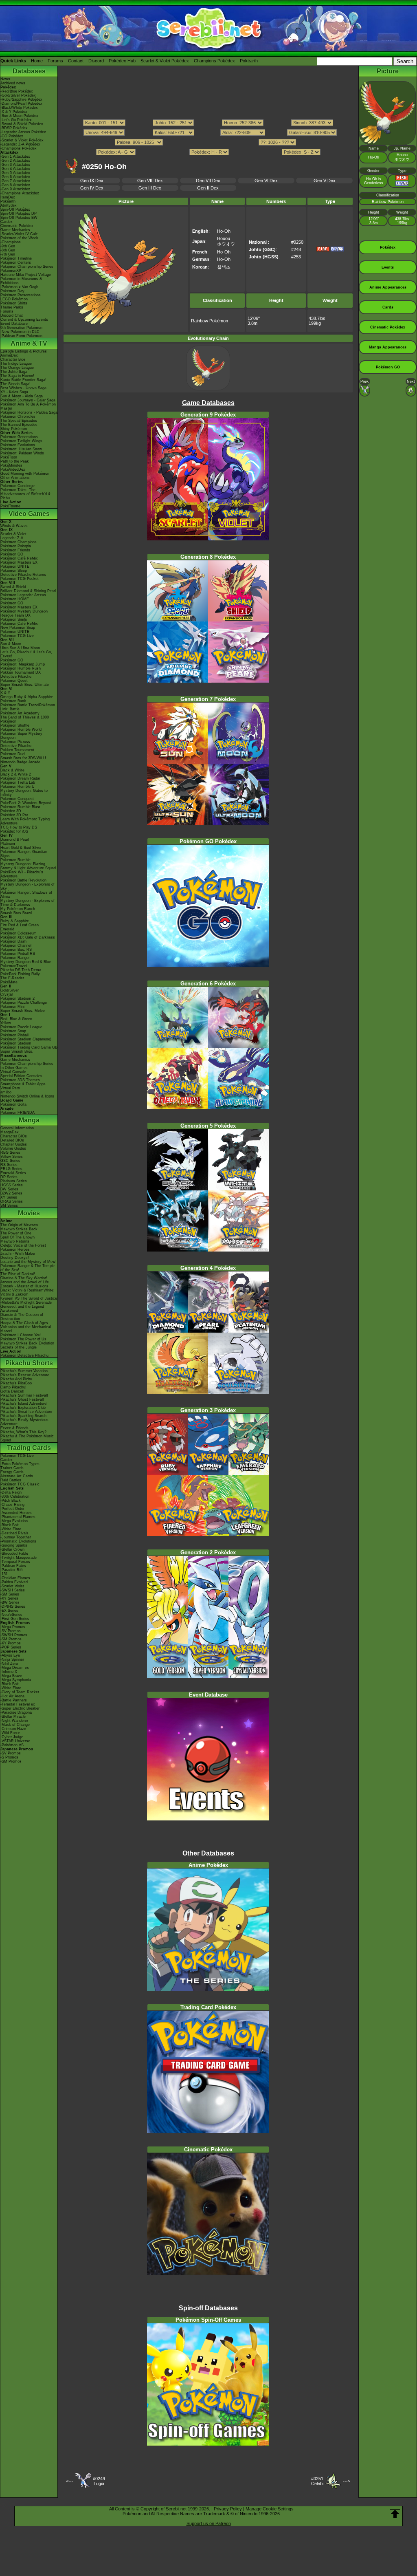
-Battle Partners (14, 1700)
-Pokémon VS (12, 1745)
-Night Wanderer (14, 1721)
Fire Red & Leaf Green (20, 925)
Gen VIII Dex (150, 181)
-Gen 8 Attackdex (15, 185)
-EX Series (9, 1611)
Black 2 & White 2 (16, 774)
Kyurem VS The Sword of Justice (29, 1298)
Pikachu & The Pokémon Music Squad (27, 1438)
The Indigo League (16, 364)
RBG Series (10, 1152)
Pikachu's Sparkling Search (23, 1416)
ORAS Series (12, 1201)
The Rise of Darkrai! (18, 1274)
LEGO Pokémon (14, 299)
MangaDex (10, 1132)
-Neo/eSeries (11, 1615)
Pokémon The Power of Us (23, 1339)
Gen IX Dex (92, 181)
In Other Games (14, 1068)
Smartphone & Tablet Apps (23, 1084)
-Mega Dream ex (15, 1668)
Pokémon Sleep (14, 571)
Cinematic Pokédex (17, 226)
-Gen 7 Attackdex (15, 181)
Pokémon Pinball (14, 1035)
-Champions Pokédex (19, 148)
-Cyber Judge (12, 1737)
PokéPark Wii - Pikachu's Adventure (22, 874)
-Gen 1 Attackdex (15, 156)
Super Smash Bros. (17, 1051)
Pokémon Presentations (21, 295)
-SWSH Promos (14, 1635)
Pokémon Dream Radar (20, 778)
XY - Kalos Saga (14, 392)
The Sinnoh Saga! (15, 384)
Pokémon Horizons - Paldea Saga (29, 412)
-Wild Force (10, 1733)
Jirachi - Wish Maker (18, 1254)
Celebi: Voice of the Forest (23, 1245)
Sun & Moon (11, 644)
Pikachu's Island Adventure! (24, 1404)
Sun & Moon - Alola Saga (22, 396)
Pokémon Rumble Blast (20, 807)
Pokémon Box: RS (16, 950)
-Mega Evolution (14, 1521)
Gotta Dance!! (12, 1391)
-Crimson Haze (13, 1729)
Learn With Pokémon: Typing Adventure (25, 821)
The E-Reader (12, 978)
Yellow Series (12, 1157)
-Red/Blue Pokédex (17, 91)
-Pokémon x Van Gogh (19, 287)
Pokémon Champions (19, 542)
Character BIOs (14, 1136)
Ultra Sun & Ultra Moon (20, 648)
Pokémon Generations (19, 437)
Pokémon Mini (12, 1007)
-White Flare (11, 1529)
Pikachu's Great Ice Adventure (26, 1412)
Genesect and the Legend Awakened (22, 1309)
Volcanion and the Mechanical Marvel (26, 1329)
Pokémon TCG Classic (20, 1484)
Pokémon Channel (16, 945)
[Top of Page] (395, 2514)
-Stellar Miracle (13, 1717)
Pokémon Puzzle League (21, 1027)
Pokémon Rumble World (21, 729)
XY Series (9, 1197)
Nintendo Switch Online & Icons (27, 1096)
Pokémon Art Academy (20, 713)
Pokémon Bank (13, 701)
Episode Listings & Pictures (24, 351)
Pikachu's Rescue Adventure (25, 1375)
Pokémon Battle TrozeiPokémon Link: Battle (28, 707)
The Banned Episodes (19, 425)
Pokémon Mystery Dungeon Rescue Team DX (24, 613)
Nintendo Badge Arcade (20, 762)
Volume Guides (13, 1148)
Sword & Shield (13, 587)
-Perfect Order (12, 1509)
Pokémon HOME (15, 599)
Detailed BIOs (12, 1140)
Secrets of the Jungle (19, 1347)
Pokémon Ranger (15, 958)
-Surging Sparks (14, 1545)
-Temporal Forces (15, 1562)
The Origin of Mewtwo (19, 1225)
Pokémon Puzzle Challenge (24, 1003)
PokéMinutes (11, 465)
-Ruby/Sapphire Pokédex (21, 99)
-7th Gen (8, 254)
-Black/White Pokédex (19, 108)
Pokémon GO (12, 554)
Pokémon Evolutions (18, 445)
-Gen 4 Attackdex (15, 169)
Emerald (7, 929)
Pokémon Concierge (18, 486)
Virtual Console (13, 1072)
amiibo (6, 1092)
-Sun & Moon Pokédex (19, 116)
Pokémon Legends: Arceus (23, 595)
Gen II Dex (208, 188)
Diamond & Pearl (15, 840)
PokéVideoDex (13, 469)
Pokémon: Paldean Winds (22, 453)
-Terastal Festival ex (18, 1704)
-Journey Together (16, 1537)
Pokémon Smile (14, 619)
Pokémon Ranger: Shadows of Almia (26, 895)
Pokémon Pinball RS (18, 954)
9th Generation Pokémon (21, 328)
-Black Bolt (10, 1525)
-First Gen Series (15, 1619)
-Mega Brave (11, 1676)
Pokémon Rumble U (18, 787)
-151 (4, 1574)
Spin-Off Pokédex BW (19, 218)
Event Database (14, 324)
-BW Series (10, 1602)
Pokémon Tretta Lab (18, 782)
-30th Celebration (15, 1496)
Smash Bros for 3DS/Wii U (23, 758)
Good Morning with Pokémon (25, 474)
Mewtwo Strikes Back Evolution (27, 1343)
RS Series (9, 1165)
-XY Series (9, 1598)
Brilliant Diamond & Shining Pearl (28, 591)
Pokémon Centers (16, 262)
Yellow (6, 1023)
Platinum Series (14, 1181)
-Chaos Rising (12, 1505)
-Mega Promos (13, 1627)
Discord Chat (12, 315)
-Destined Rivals (14, 1533)
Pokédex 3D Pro (14, 815)
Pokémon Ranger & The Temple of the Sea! (27, 1268)
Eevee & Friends (14, 1428)
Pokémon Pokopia (16, 546)
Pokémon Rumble (15, 860)
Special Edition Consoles (21, 1076)
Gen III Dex (150, 188)
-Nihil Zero (9, 1664)
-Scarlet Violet (12, 1586)
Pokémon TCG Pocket (20, 579)
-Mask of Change (15, 1725)
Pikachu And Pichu (16, 1379)
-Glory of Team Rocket (20, 1692)
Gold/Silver (10, 990)
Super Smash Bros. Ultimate (25, 685)
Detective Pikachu (16, 677)
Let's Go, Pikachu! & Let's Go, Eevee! (26, 654)
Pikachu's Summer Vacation (24, 1371)
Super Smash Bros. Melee (23, 1011)
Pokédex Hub (122, 61)
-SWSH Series (13, 1590)
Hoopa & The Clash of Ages (24, 1323)
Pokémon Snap (13, 1031)
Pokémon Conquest (17, 799)
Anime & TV (29, 343)
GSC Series (10, 1161)
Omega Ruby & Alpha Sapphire (27, 697)
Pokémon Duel (13, 754)
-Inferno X (9, 1672)
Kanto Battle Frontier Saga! (23, 380)
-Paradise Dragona (16, 1712)
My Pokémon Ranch (18, 909)
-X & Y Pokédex (14, 112)
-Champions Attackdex (20, 193)
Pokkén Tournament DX (21, 672)
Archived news (13, 83)
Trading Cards (29, 1448)
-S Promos (9, 1757)
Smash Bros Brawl (16, 913)
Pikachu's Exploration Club (23, 1408)
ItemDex (8, 197)
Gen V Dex (325, 181)
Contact (76, 61)
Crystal (7, 994)
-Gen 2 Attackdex (15, 161)
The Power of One (16, 1233)
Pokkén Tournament (17, 750)
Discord (96, 61)
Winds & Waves (14, 526)
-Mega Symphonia (16, 1680)
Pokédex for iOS (14, 831)
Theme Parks (12, 307)
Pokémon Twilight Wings (21, 441)
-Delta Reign (11, 1492)
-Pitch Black (11, 1501)
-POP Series (11, 1647)
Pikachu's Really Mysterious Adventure (24, 1422)
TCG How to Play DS (19, 827)
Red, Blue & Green (16, 1019)
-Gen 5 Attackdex (15, 173)
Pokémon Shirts (14, 303)
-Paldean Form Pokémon (21, 336)
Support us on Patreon (209, 2523)
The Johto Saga (14, 372)
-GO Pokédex (12, 136)
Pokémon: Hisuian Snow (21, 449)
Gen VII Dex (208, 181)
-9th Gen (8, 246)
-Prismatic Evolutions (18, 1541)
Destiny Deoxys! (15, 1258)
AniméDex (9, 355)
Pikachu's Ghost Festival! (22, 1399)
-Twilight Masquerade (19, 1558)
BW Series (9, 1189)
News (5, 79)
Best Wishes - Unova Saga (23, 388)
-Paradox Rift (12, 1570)
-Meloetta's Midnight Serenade (26, 1302)
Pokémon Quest (14, 681)
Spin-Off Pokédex (15, 209)
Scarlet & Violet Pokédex (165, 61)
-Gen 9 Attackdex (15, 189)
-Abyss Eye (10, 1655)
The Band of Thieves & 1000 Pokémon (25, 719)
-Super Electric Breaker (20, 1708)
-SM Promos (11, 1639)
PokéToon (9, 457)
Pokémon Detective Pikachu (24, 1355)
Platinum (8, 844)
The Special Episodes (19, 421)
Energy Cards (12, 1472)
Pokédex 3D (11, 811)
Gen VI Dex (266, 181)
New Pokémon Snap (18, 628)
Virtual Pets (10, 1088)
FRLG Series (11, 1169)
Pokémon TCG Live (17, 636)
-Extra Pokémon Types (20, 1464)
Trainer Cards (12, 1468)
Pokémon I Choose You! (21, 1335)
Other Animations (15, 478)
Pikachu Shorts (29, 1363)
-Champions (11, 242)
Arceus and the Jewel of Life (25, 1282)
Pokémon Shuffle (15, 725)
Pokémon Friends (15, 550)
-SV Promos (11, 1631)
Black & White (12, 770)
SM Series (9, 1205)
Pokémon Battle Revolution (23, 880)
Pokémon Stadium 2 (18, 998)
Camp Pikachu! (13, 1387)
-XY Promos (11, 1643)
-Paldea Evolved (14, 1582)
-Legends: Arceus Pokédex (23, 132)
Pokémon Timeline (16, 258)
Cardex (7, 222)
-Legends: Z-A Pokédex (20, 144)
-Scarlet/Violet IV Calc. (20, 234)
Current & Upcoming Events (24, 320)
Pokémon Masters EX (19, 562)
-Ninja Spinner (12, 1659)
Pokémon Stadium (16, 1043)
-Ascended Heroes (16, 1513)
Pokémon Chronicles (18, 416)
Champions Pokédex (214, 61)
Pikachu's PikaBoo (16, 1383)
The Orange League (17, 368)
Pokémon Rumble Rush (21, 668)
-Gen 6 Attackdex (15, 177)
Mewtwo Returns (15, 1241)
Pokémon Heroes (15, 1249)
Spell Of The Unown (18, 1237)
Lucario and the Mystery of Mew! (29, 1262)
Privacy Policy (228, 2509)
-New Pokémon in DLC (20, 332)
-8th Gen (8, 250)
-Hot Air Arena (12, 1696)
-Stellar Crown (12, 1549)
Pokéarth (249, 61)
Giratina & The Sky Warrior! (24, 1278)
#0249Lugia (99, 2481)
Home (37, 61)
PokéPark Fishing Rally (20, 974)
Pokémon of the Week (19, 238)
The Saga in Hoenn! (17, 376)
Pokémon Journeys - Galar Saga (28, 400)
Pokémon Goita (13, 1104)
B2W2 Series (11, 1193)
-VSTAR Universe (15, 1741)
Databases (29, 71)
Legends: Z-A (12, 538)
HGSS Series (12, 1185)
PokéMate (9, 982)
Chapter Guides (14, 1144)
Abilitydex (9, 205)
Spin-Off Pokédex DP (19, 214)
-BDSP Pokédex (14, 128)
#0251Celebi (317, 2481)
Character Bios (13, 359)
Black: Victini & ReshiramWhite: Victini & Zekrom (27, 1292)
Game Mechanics (15, 230)
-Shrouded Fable (14, 1554)
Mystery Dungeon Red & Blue (26, 962)
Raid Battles (11, 1480)
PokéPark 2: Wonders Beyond (26, 803)
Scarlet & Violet (13, 534)
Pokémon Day (12, 291)
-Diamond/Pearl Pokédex (21, 104)
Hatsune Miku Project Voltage (26, 275)
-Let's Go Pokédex (16, 120)
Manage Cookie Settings (270, 2509)
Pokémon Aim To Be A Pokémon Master (28, 406)
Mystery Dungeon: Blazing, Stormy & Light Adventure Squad (28, 866)
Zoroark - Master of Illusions (24, 1286)
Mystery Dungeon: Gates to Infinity (24, 793)
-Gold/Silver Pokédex (18, 95)
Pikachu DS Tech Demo (21, 970)
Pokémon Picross (15, 742)
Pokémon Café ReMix (19, 558)
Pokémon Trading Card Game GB (29, 1047)
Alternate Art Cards (17, 1476)
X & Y (5, 693)
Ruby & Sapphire (15, 921)
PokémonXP (11, 271)
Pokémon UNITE (15, 566)
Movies (29, 1213)
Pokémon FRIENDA (18, 1113)
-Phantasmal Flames (18, 1517)
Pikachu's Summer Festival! (24, 1395)
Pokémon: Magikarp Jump (23, 664)
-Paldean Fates (13, 1566)
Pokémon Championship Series (27, 267)
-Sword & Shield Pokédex (22, 124)
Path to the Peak (15, 461)
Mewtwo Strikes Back (19, 1229)
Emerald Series (13, 1173)
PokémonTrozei (14, 966)
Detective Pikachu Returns (23, 575)
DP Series (9, 1177)
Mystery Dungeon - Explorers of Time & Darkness (27, 903)
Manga (29, 1120)
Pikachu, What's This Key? (23, 1432)
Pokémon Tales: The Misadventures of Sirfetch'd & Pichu (25, 494)
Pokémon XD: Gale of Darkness (28, 937)
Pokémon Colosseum (19, 933)
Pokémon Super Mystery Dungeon (21, 736)
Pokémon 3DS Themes (20, 1080)
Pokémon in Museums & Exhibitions (21, 281)
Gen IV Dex (92, 188)
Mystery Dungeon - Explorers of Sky (27, 886)
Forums (55, 61)
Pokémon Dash (13, 941)
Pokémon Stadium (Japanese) (26, 1039)
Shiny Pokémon (14, 429)
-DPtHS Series (13, 1606)
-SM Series (10, 1594)
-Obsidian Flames (15, 1578)
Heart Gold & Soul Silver (21, 848)
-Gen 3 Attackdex (15, 165)
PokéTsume (10, 506)
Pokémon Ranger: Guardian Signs (24, 854)
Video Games (29, 514)
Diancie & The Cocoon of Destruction (22, 1317)
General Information (17, 1128)
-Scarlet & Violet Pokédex (22, 140)
